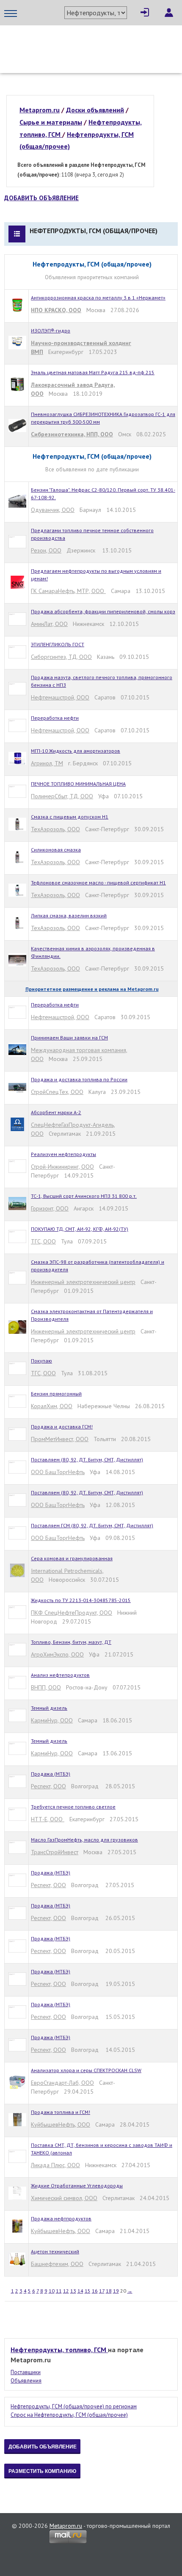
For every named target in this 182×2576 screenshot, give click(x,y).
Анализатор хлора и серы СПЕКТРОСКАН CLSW (86, 2070)
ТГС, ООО (43, 1241)
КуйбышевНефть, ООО (61, 2124)
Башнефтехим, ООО (57, 2264)
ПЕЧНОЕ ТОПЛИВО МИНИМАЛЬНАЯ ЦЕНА (78, 784)
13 (73, 2291)
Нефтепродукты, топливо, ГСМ (59, 2350)
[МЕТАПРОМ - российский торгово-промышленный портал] (84, 42)
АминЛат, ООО (49, 624)
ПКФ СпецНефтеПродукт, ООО (72, 1613)
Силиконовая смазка (56, 850)
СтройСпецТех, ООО (57, 1092)
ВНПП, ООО (46, 1687)
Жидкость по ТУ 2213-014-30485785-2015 (81, 1600)
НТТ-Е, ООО (48, 1819)
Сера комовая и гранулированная (72, 1558)
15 (88, 2291)
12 (66, 2291)
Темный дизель (49, 1708)
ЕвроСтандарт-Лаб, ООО (62, 2083)
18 (109, 2291)
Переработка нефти (55, 718)
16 (95, 2291)
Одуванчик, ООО (53, 510)
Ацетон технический (55, 2251)
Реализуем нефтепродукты (63, 1154)
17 (102, 2291)
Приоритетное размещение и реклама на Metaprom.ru (92, 989)
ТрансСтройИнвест (55, 1852)
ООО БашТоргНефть (58, 1472)
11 (59, 2291)
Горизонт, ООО (50, 1208)
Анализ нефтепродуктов (60, 1675)
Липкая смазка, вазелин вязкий (69, 915)
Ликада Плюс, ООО (55, 2165)
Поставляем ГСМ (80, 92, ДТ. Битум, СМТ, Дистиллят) (92, 1525)
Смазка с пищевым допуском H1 (70, 817)
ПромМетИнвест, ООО (60, 1439)
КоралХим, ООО (52, 1406)
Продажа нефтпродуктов (61, 2218)
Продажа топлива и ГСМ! (61, 2112)
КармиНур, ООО (52, 1720)
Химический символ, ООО (64, 2198)
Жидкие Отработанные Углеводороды (77, 2186)
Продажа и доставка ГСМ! (62, 1427)
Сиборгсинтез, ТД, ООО (61, 657)
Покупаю (41, 1361)
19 (116, 2291)
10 (52, 2291)
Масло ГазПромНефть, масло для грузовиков (84, 1840)
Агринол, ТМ (47, 763)
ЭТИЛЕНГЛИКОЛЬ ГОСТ (58, 644)
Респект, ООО (48, 1786)
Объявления (26, 2381)
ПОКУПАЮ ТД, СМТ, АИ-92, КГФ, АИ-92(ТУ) (80, 1229)
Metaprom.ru (66, 2526)
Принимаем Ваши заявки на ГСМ (69, 1038)
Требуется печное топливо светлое (73, 1807)
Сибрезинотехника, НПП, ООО (72, 434)
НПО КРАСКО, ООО (56, 310)
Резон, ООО (46, 550)
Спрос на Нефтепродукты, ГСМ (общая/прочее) (69, 2415)
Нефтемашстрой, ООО (60, 697)
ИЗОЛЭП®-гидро (51, 331)
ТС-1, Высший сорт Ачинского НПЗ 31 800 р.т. (84, 1196)
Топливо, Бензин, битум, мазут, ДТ (71, 1642)
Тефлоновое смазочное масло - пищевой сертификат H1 (98, 883)
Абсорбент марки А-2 (56, 1112)
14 (80, 2291)
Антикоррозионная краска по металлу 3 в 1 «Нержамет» (98, 298)
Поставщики (26, 2372)
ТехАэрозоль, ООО (55, 829)
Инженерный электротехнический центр (83, 1282)
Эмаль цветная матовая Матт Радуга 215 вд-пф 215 (93, 372)
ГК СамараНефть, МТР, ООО (68, 591)
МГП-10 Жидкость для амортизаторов (76, 751)
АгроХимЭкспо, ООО (57, 1654)
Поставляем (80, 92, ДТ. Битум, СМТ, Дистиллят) (87, 1459)
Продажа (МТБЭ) (51, 1774)
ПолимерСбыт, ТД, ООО (62, 796)
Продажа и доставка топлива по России (79, 1079)
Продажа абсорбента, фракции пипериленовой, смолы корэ (103, 611)
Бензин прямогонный (56, 1394)
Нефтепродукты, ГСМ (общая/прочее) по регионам (74, 2406)
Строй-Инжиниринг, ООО (62, 1167)
